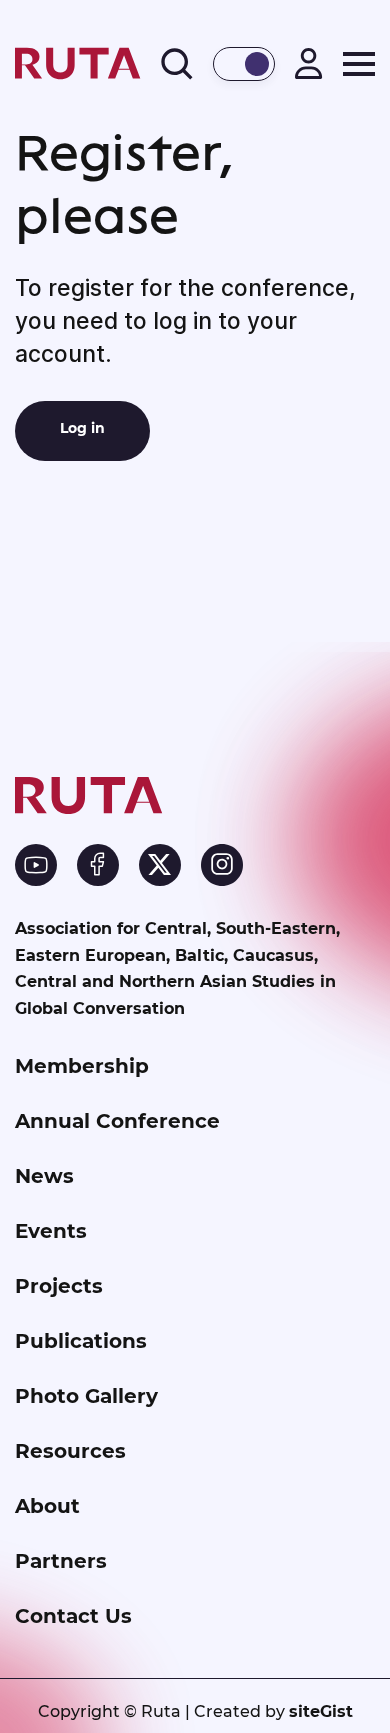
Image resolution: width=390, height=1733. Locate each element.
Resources (70, 1451)
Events (51, 1231)
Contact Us (73, 1616)
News (44, 1176)
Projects (59, 1286)
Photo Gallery (86, 1396)
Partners (61, 1561)
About (47, 1506)
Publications (81, 1341)
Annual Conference (117, 1121)
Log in (82, 428)
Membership (82, 1066)
